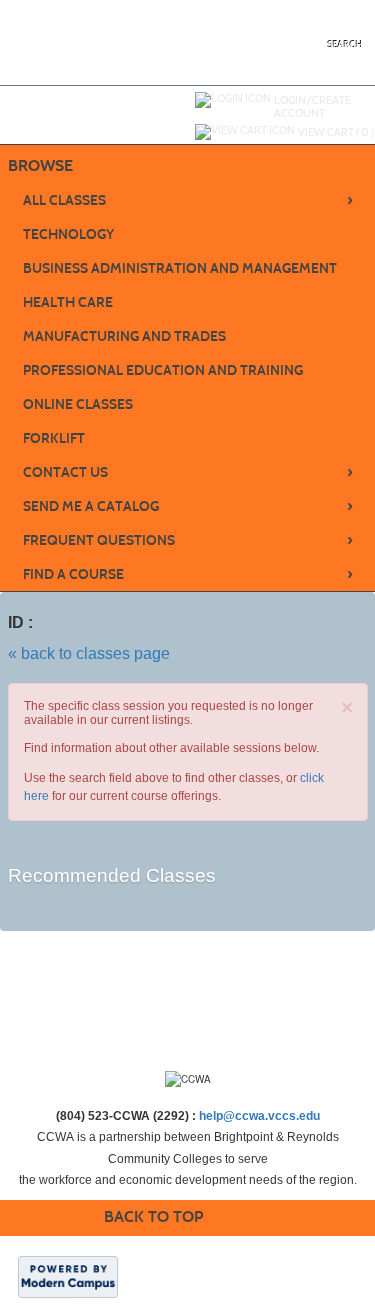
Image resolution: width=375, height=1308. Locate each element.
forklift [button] (54, 438)
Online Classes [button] (78, 404)
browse (40, 165)
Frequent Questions (188, 540)
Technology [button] (68, 234)
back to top (153, 1216)
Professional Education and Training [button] (163, 370)
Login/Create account (312, 106)
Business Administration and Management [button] (180, 268)
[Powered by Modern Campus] (68, 1276)
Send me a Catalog (188, 506)
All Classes (188, 200)
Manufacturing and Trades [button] (124, 336)
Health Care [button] (68, 302)
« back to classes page (89, 653)
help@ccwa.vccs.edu (259, 1116)
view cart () (336, 132)
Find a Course (188, 574)
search (345, 44)
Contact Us (188, 472)
